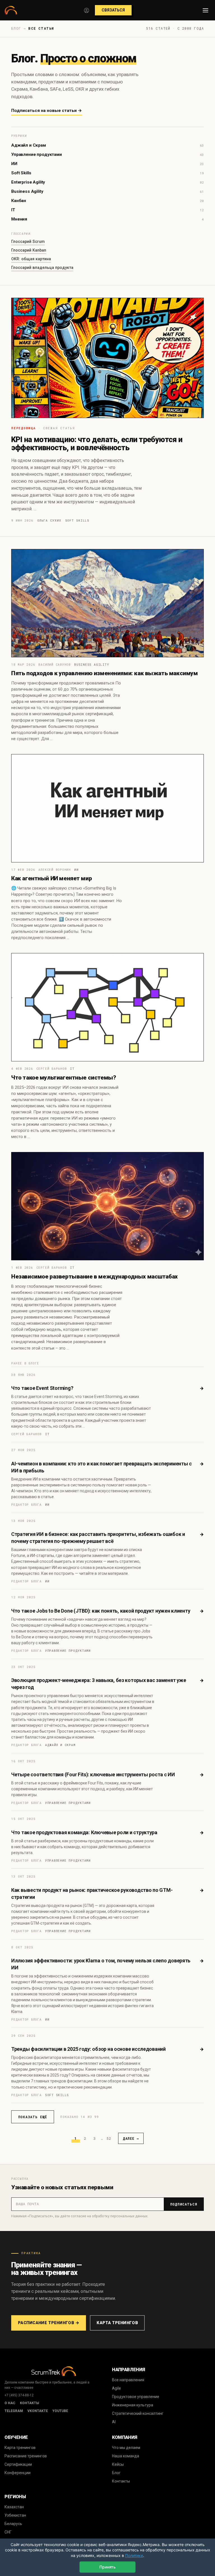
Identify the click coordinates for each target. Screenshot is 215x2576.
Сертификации (18, 2464)
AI (114, 2422)
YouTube (60, 2411)
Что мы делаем (126, 2448)
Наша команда (126, 2456)
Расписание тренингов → (49, 2323)
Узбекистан (15, 2515)
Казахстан (14, 2507)
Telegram (14, 2411)
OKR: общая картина (31, 259)
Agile (116, 2388)
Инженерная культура (133, 2405)
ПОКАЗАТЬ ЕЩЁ (33, 2117)
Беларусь (13, 2524)
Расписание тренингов (26, 2456)
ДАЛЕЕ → (131, 2138)
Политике (134, 2555)
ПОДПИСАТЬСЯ (184, 2204)
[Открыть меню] (205, 10)
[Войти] (87, 10)
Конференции (17, 2473)
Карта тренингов (117, 2323)
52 (109, 2138)
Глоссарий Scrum (28, 241)
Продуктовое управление (136, 2397)
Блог (116, 2473)
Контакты (30, 2403)
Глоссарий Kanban (29, 250)
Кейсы (118, 2464)
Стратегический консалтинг (138, 2413)
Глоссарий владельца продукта (42, 268)
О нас (10, 2403)
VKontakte (38, 2411)
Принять (107, 2567)
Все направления (128, 2380)
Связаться (113, 10)
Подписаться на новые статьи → (47, 111)
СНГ (8, 2532)
